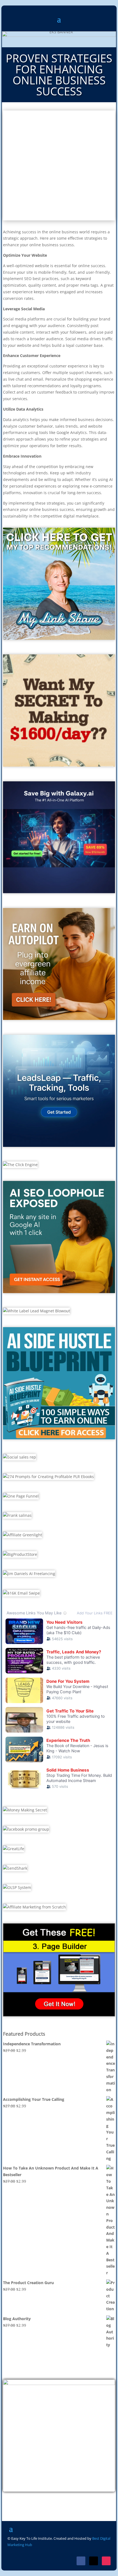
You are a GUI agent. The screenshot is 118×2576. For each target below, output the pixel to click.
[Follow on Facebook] (81, 2561)
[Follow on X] (94, 2561)
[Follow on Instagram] (106, 2561)
